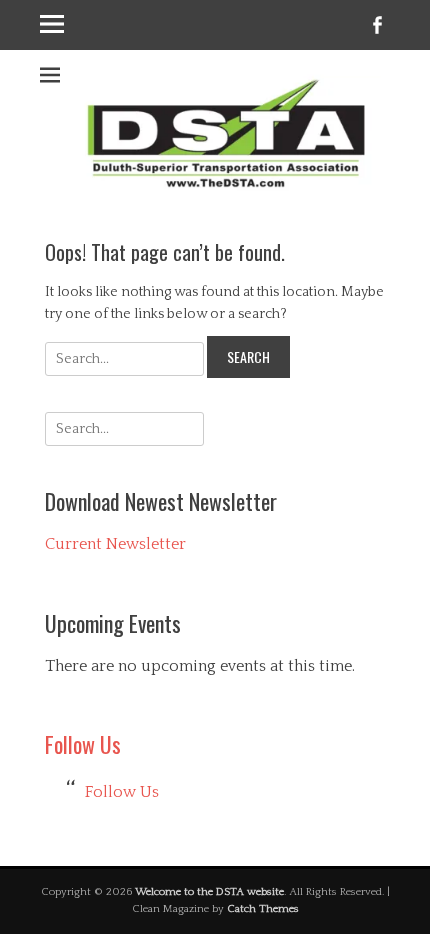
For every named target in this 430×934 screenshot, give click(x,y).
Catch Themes (263, 909)
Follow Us (83, 744)
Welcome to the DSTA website (209, 892)
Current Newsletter (115, 544)
